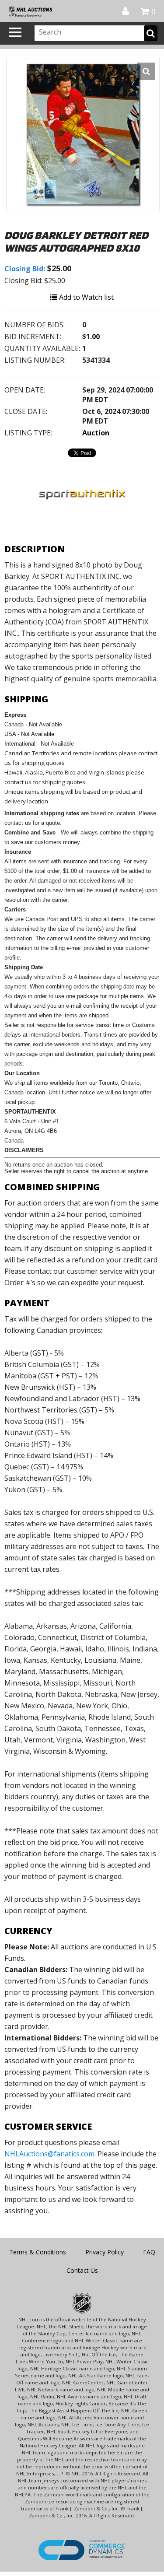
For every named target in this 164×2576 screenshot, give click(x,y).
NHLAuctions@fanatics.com (49, 2154)
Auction (96, 433)
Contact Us (82, 2270)
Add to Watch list (85, 297)
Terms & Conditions (38, 2252)
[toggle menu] (15, 32)
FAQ (149, 2252)
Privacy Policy (105, 2252)
